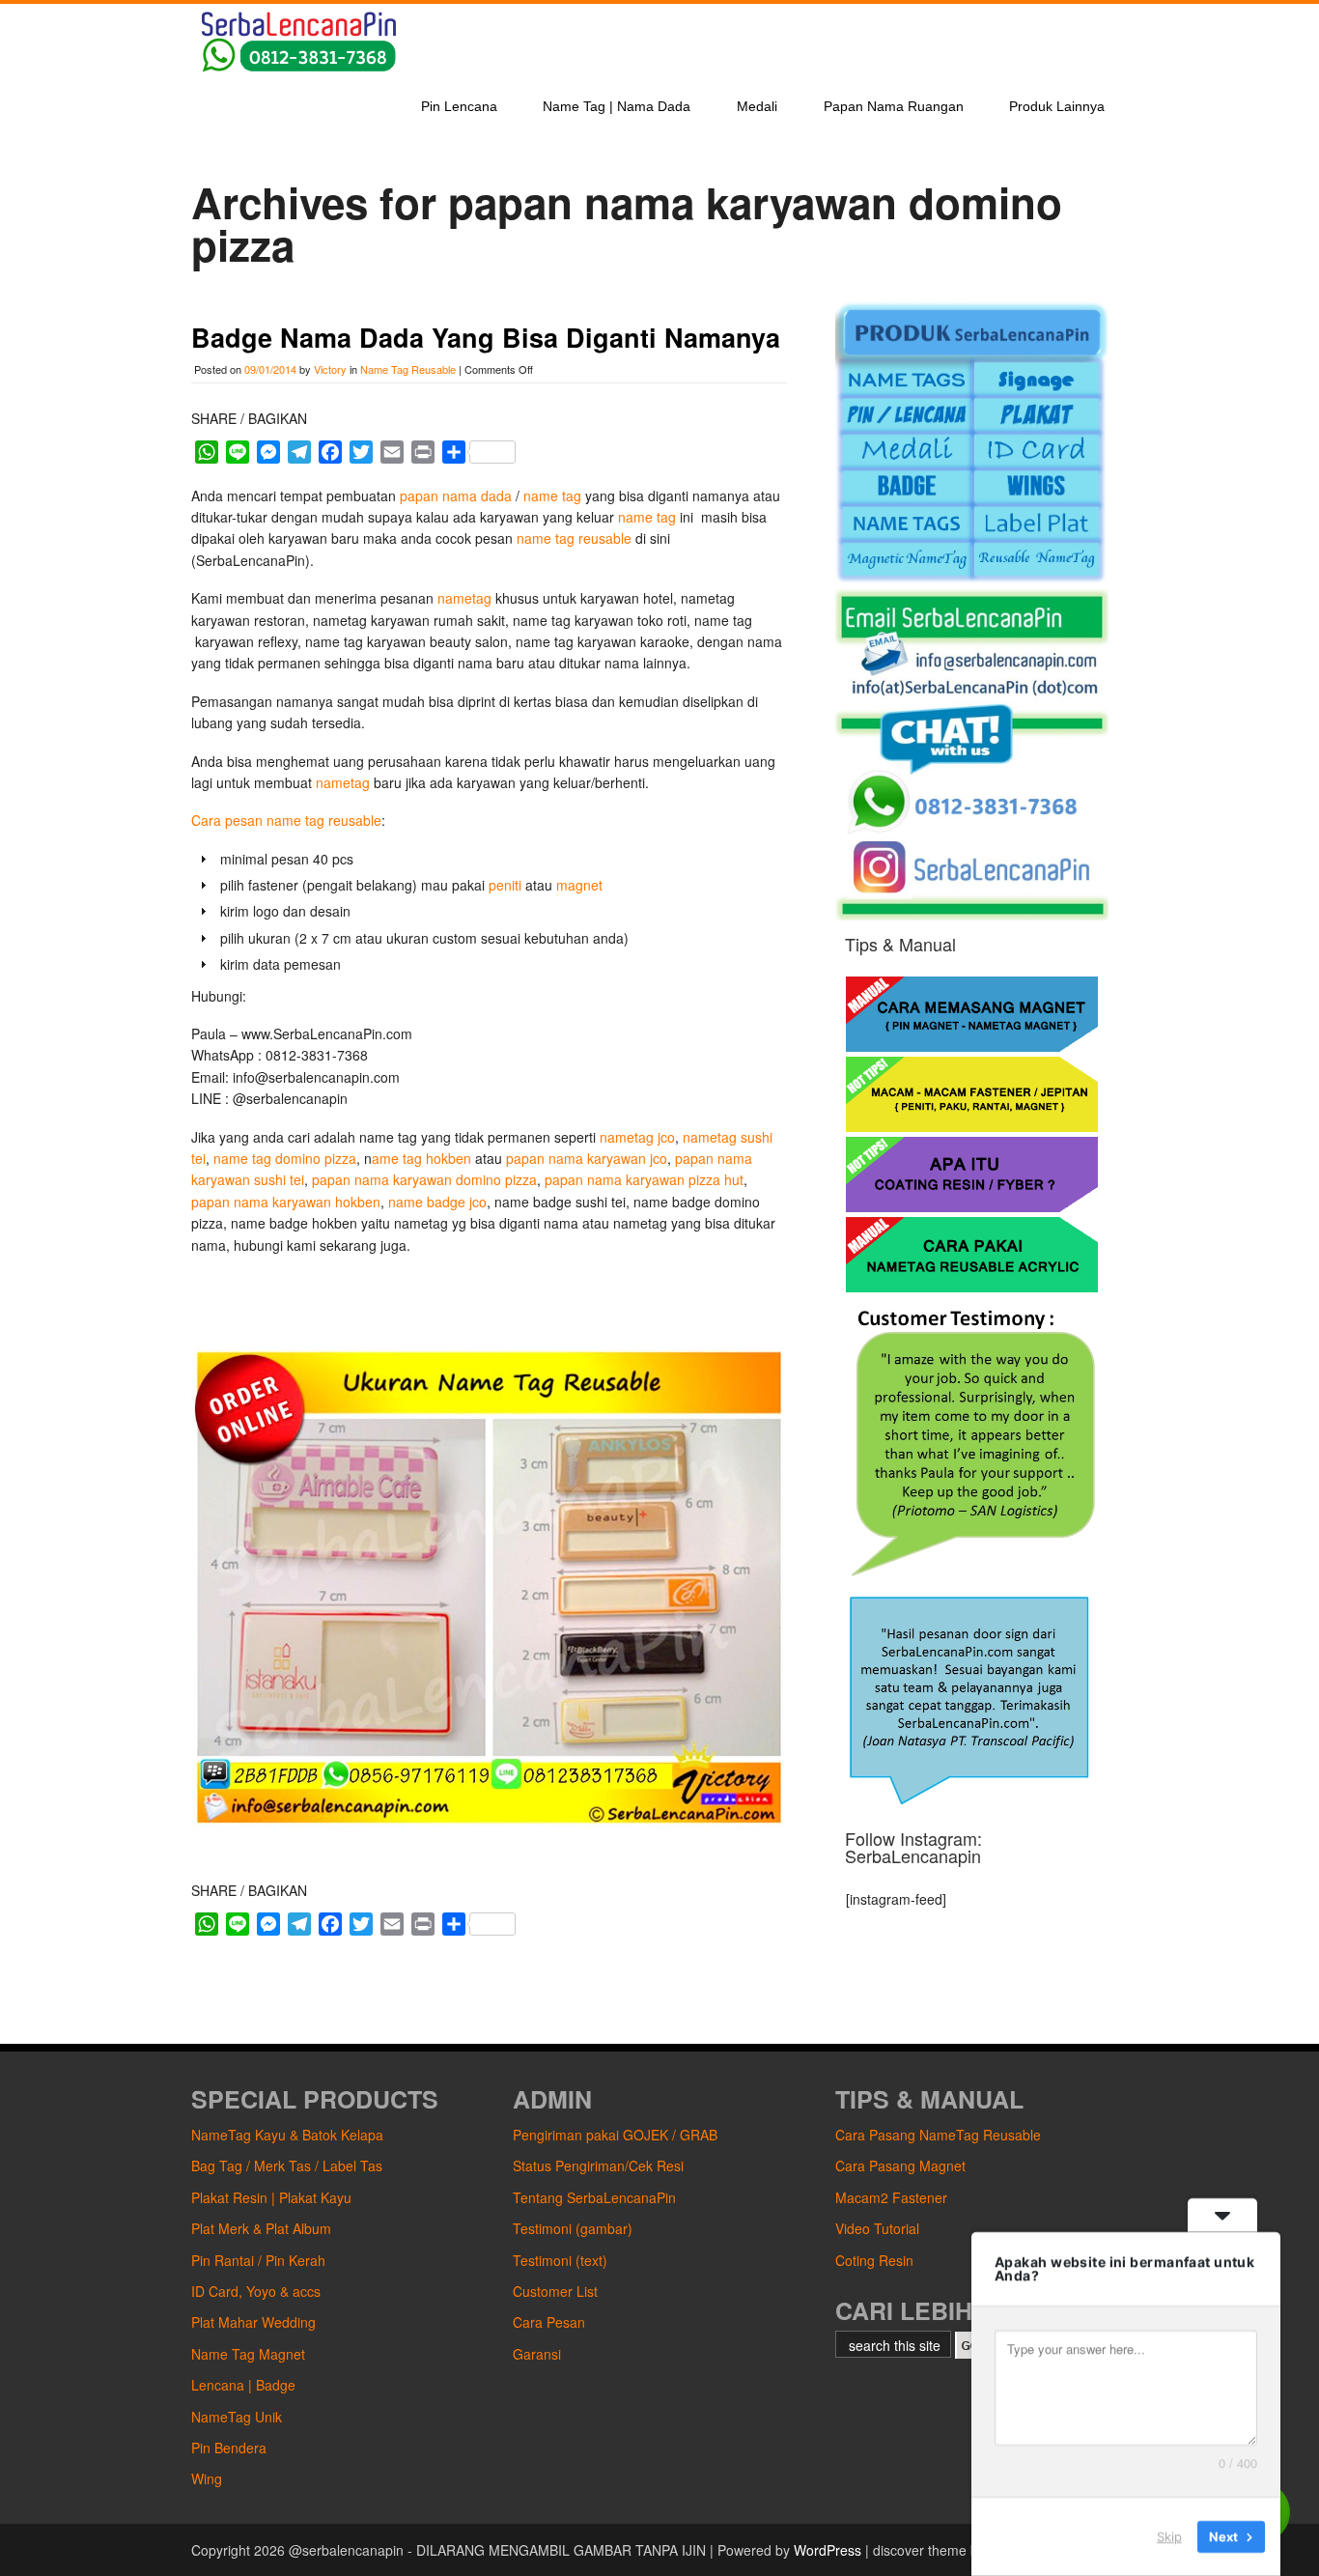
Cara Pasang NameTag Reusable (938, 2135)
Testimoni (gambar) (573, 2228)
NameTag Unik (237, 2417)
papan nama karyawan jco (587, 1158)
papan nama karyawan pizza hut (644, 1179)
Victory (330, 369)
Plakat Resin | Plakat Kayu (271, 2197)
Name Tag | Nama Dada (617, 106)
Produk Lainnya (1057, 106)
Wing (207, 2478)
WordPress (828, 2550)
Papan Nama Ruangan (894, 106)
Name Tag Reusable (408, 369)
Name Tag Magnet (248, 2354)
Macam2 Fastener (891, 2197)
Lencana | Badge (243, 2385)
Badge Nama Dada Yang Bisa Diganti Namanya (486, 337)
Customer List (555, 2291)
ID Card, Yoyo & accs (256, 2291)
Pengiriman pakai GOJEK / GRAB (615, 2135)
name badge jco (437, 1202)
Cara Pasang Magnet (900, 2166)
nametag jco (637, 1137)
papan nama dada (456, 495)
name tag (552, 495)
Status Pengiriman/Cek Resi (598, 2166)
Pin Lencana (459, 106)
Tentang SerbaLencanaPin (594, 2197)
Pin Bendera (229, 2448)
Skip (1169, 2536)
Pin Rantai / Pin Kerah (258, 2260)
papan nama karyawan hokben (286, 1202)
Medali (757, 106)
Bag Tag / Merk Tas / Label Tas (287, 2166)
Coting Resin (874, 2260)
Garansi (537, 2354)
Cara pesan (227, 820)
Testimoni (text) (560, 2260)
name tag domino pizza (285, 1158)
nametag (464, 598)
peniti (507, 885)
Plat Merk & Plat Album (261, 2228)
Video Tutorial (877, 2228)
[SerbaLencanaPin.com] (297, 70)
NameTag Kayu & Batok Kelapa (287, 2135)
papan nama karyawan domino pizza (424, 1179)
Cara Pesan (549, 2322)
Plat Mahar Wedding (253, 2322)
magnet (579, 885)
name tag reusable (574, 538)
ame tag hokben (421, 1158)
